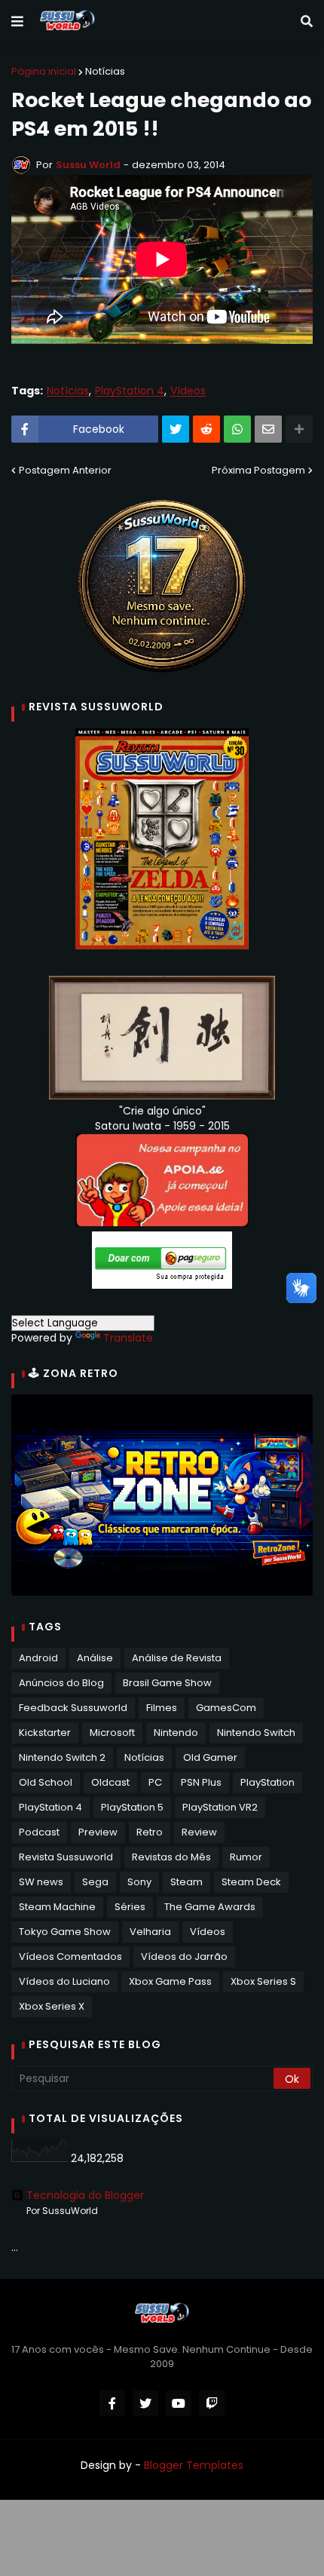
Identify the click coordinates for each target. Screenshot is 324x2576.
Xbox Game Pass (170, 1981)
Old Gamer (210, 1757)
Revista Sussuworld (66, 1857)
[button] (17, 22)
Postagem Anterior (65, 470)
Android (38, 1658)
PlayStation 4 (130, 391)
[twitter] (145, 2403)
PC (155, 1782)
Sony (139, 1882)
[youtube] (179, 2403)
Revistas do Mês (171, 1857)
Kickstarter (45, 1733)
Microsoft (112, 1733)
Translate (128, 1338)
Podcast (39, 1832)
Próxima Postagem (258, 470)
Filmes (162, 1708)
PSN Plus (201, 1782)
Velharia (150, 1932)
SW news (41, 1882)
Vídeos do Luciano (64, 1981)
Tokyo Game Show (65, 1932)
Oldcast (110, 1782)
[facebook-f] (112, 2403)
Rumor (246, 1857)
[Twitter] (176, 429)
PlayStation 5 (132, 1807)
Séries (130, 1907)
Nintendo (176, 1733)
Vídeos (188, 391)
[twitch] (212, 2403)
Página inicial (44, 71)
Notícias (105, 71)
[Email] (268, 429)
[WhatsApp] (237, 429)
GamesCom (226, 1708)
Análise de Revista (177, 1658)
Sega (95, 1882)
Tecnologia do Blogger (85, 2195)
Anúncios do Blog (61, 1683)
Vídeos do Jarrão (184, 1957)
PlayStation (267, 1782)
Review (199, 1832)
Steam (186, 1882)
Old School (46, 1782)
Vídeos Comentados (70, 1957)
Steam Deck (251, 1882)
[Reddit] (206, 429)
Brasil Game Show (167, 1683)
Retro (150, 1832)
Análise (95, 1658)
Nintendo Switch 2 (62, 1757)
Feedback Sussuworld (73, 1708)
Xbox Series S (263, 1981)
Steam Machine (57, 1907)
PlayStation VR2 (220, 1807)
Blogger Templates (194, 2465)
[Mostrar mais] (299, 429)
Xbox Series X (52, 2006)
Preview (98, 1832)
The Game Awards (210, 1907)
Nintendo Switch (256, 1733)
